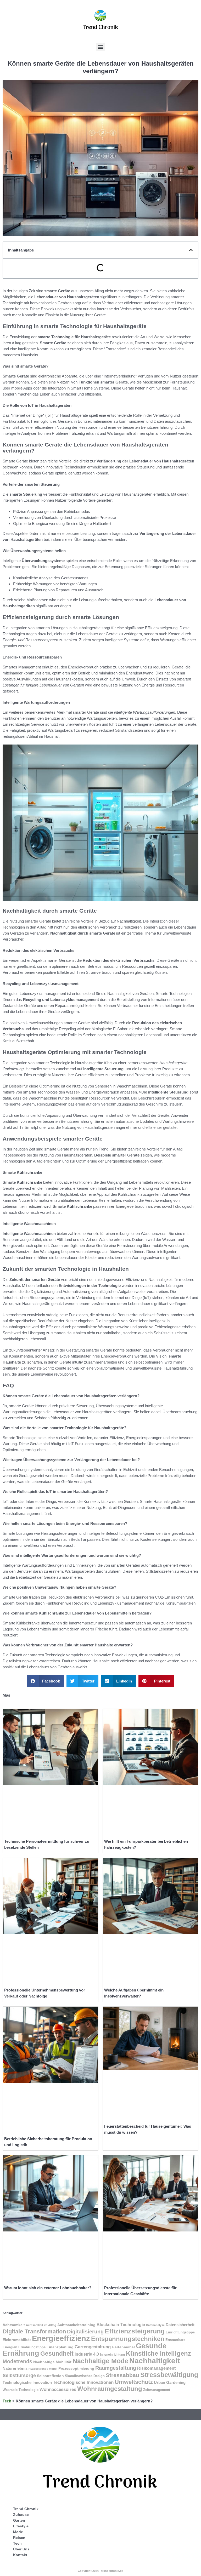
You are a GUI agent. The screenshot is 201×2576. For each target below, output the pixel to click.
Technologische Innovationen (83, 2382)
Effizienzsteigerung (135, 2331)
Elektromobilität (17, 2340)
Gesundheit (57, 2354)
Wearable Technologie (21, 2390)
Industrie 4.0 (87, 2354)
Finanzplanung (60, 2347)
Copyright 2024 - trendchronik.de (100, 2571)
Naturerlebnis (15, 2368)
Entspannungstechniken (128, 2339)
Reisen (19, 2538)
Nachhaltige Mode (100, 2361)
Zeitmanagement (157, 2390)
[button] (101, 47)
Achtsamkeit (14, 2325)
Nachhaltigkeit (155, 2361)
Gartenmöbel (123, 2347)
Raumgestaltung (116, 2368)
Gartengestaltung (93, 2347)
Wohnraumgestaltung (110, 2389)
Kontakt (20, 2555)
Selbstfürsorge (19, 2375)
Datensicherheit (180, 2325)
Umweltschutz (134, 2382)
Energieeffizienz (61, 2338)
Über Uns (21, 2549)
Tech (7, 2401)
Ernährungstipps (32, 2347)
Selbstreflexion (50, 2376)
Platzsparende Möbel (43, 2369)
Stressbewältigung (169, 2375)
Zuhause (21, 2515)
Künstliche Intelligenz (158, 2353)
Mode (18, 2532)
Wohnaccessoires (58, 2389)
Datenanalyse (155, 2325)
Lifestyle (21, 2526)
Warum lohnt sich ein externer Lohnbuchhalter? (48, 2288)
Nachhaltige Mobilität (52, 2362)
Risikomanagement (156, 2368)
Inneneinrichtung (112, 2355)
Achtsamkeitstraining (76, 2325)
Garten (19, 2520)
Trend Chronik (26, 2509)
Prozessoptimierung (76, 2368)
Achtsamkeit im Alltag (41, 2325)
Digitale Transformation (34, 2331)
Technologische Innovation (27, 2382)
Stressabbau (122, 2375)
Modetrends (17, 2361)
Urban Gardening (170, 2383)
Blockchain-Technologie (121, 2325)
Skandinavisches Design (85, 2376)
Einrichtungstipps (180, 2332)
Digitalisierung (85, 2331)
